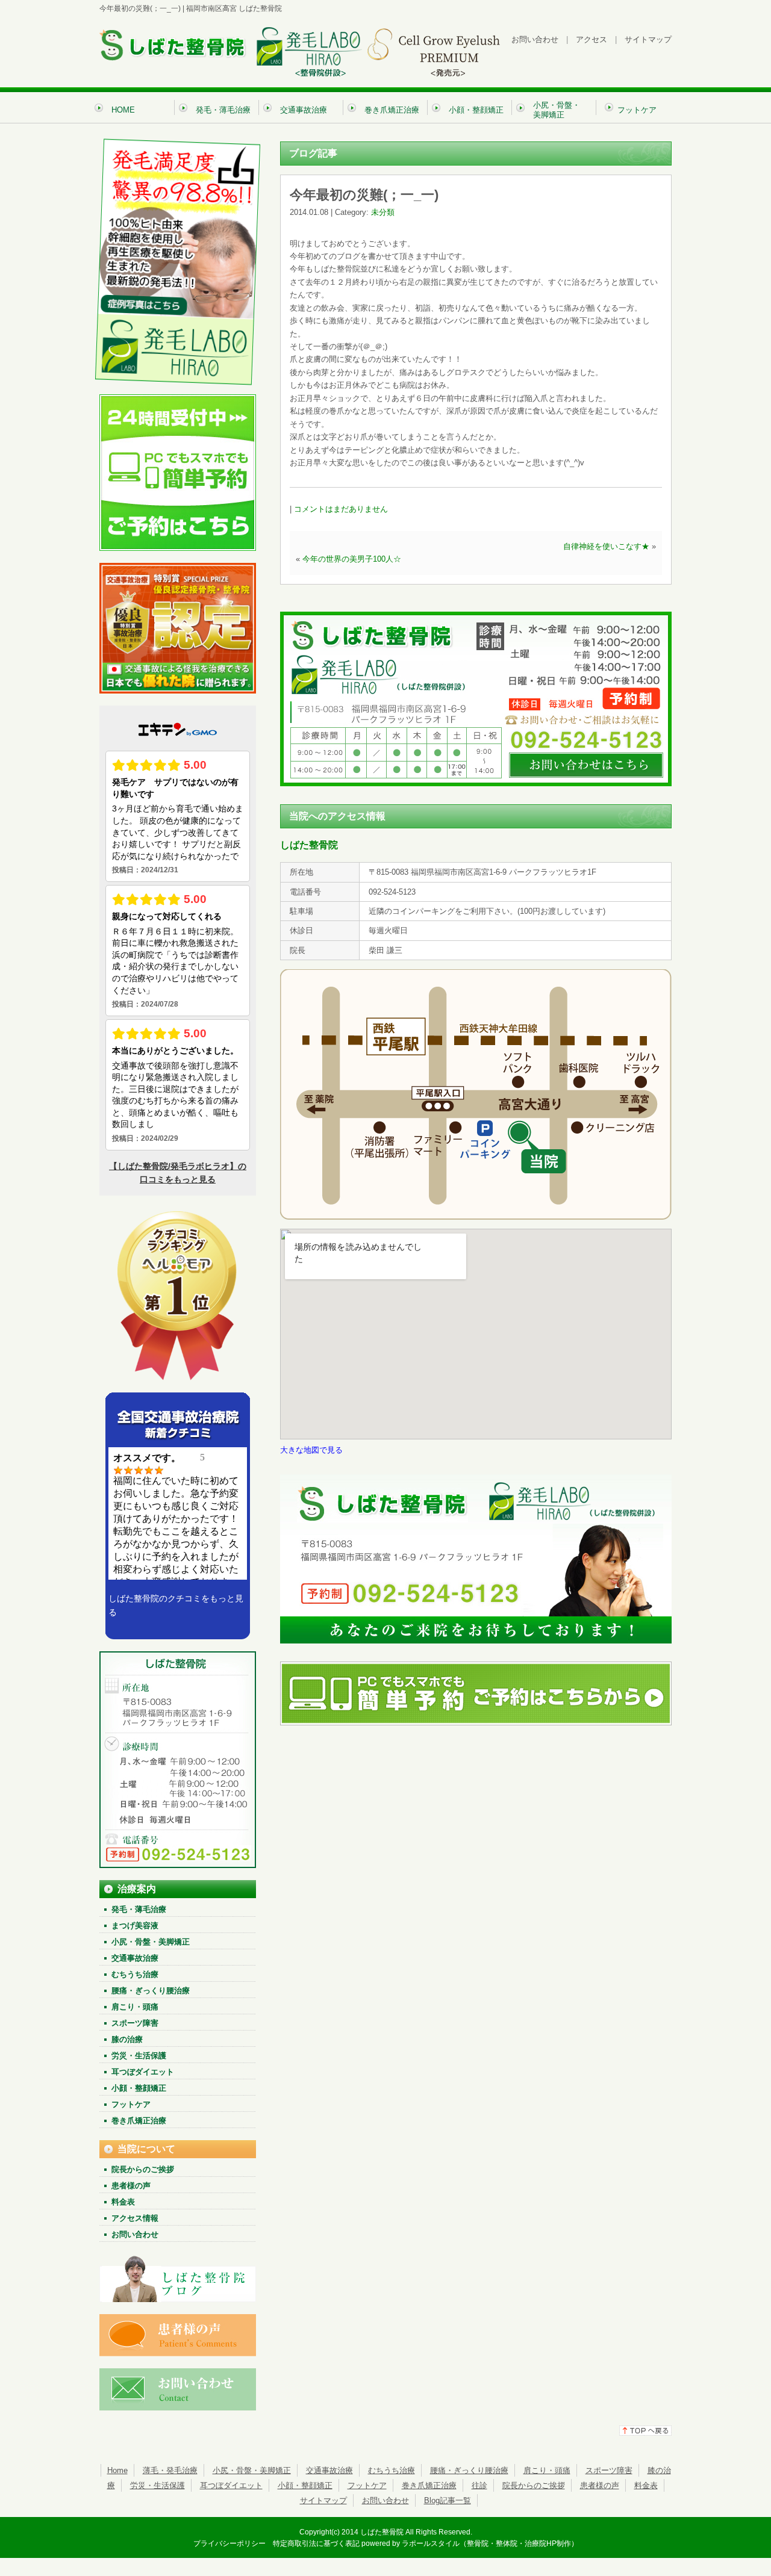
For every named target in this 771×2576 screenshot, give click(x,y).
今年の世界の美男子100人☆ (352, 559)
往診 (479, 2485)
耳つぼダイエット (143, 2072)
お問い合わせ (535, 39)
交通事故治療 (135, 1958)
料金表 (123, 2202)
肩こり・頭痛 (135, 2007)
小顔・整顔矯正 (139, 2088)
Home (117, 2470)
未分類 (383, 212)
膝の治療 (127, 2039)
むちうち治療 (135, 1974)
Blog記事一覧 (448, 2500)
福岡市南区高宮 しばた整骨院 (234, 8)
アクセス (592, 39)
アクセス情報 (135, 2218)
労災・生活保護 (139, 2056)
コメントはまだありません (341, 509)
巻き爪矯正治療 (139, 2121)
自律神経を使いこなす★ (606, 546)
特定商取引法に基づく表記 (316, 2543)
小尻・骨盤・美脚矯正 (151, 1942)
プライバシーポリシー (229, 2543)
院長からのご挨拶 (143, 2169)
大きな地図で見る (311, 1450)
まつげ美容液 (135, 1926)
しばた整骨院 (382, 2532)
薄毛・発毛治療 (170, 2470)
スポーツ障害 (135, 2023)
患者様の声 (131, 2186)
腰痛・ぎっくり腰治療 (151, 1991)
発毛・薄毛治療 (139, 1909)
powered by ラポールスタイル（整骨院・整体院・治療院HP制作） (470, 2543)
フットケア (131, 2104)
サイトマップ (648, 39)
